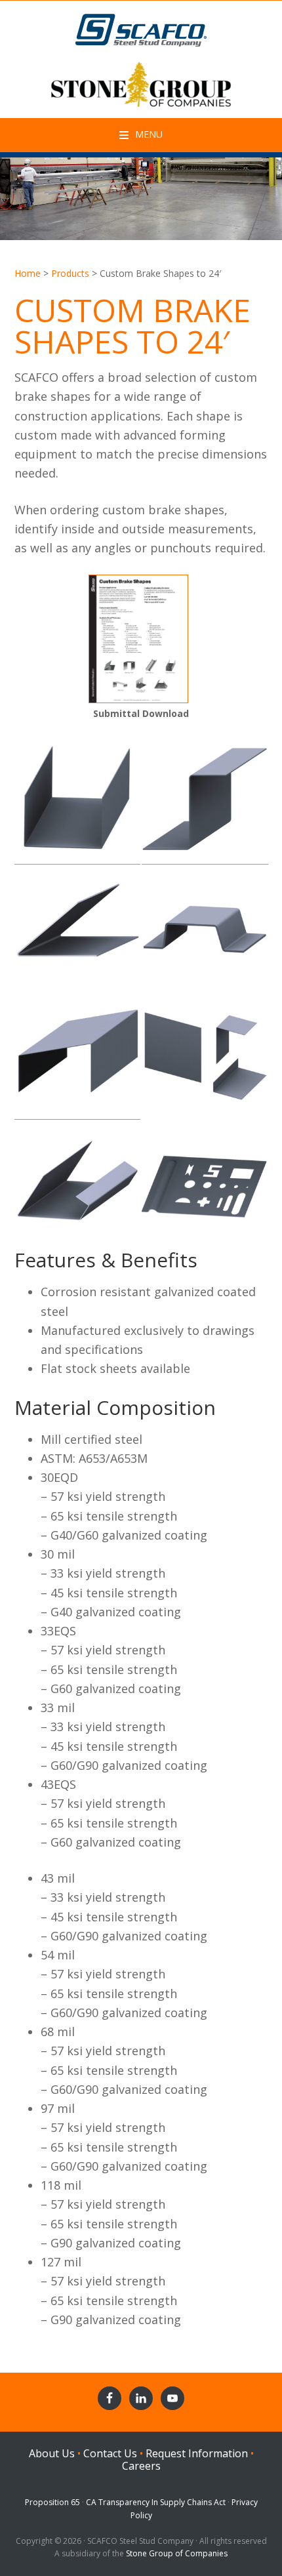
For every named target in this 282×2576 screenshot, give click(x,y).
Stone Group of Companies (177, 2553)
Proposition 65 (52, 2502)
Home (28, 273)
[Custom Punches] (205, 1184)
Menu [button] (149, 134)
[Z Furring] (205, 801)
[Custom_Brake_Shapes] (138, 696)
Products (70, 273)
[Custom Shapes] (78, 1184)
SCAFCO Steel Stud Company (141, 27)
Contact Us (110, 2453)
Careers (141, 2466)
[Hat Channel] (205, 929)
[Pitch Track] (78, 1056)
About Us (52, 2453)
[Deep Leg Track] (78, 801)
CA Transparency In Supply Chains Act (156, 2502)
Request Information (197, 2453)
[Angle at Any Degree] (78, 929)
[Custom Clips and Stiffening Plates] (205, 1056)
